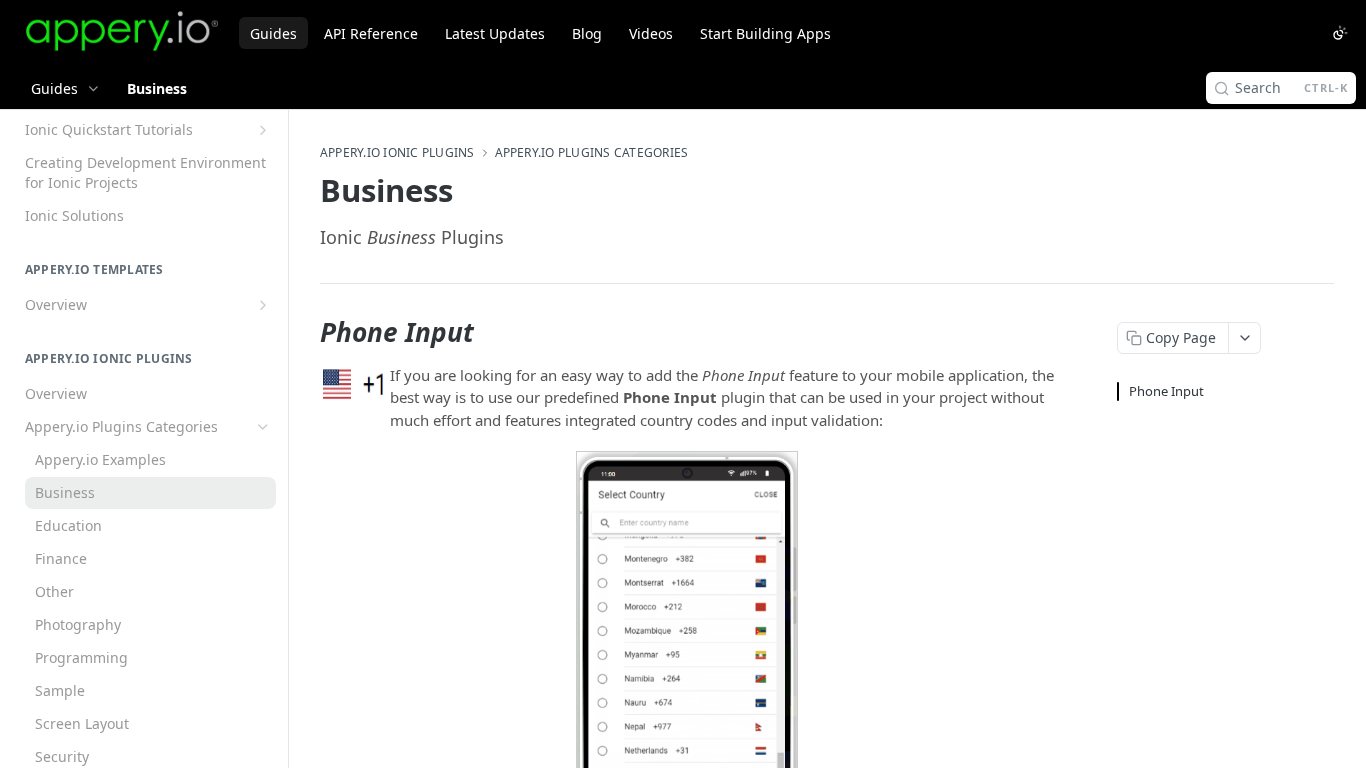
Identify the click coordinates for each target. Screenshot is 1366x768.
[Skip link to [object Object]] (306, 332)
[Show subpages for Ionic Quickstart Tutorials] (263, 130)
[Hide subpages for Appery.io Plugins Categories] (263, 427)
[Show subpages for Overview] (263, 305)
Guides (273, 33)
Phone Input (1166, 391)
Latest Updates (495, 33)
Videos (651, 33)
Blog (587, 33)
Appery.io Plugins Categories (592, 153)
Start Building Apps (765, 33)
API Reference (371, 33)
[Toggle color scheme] (1340, 33)
